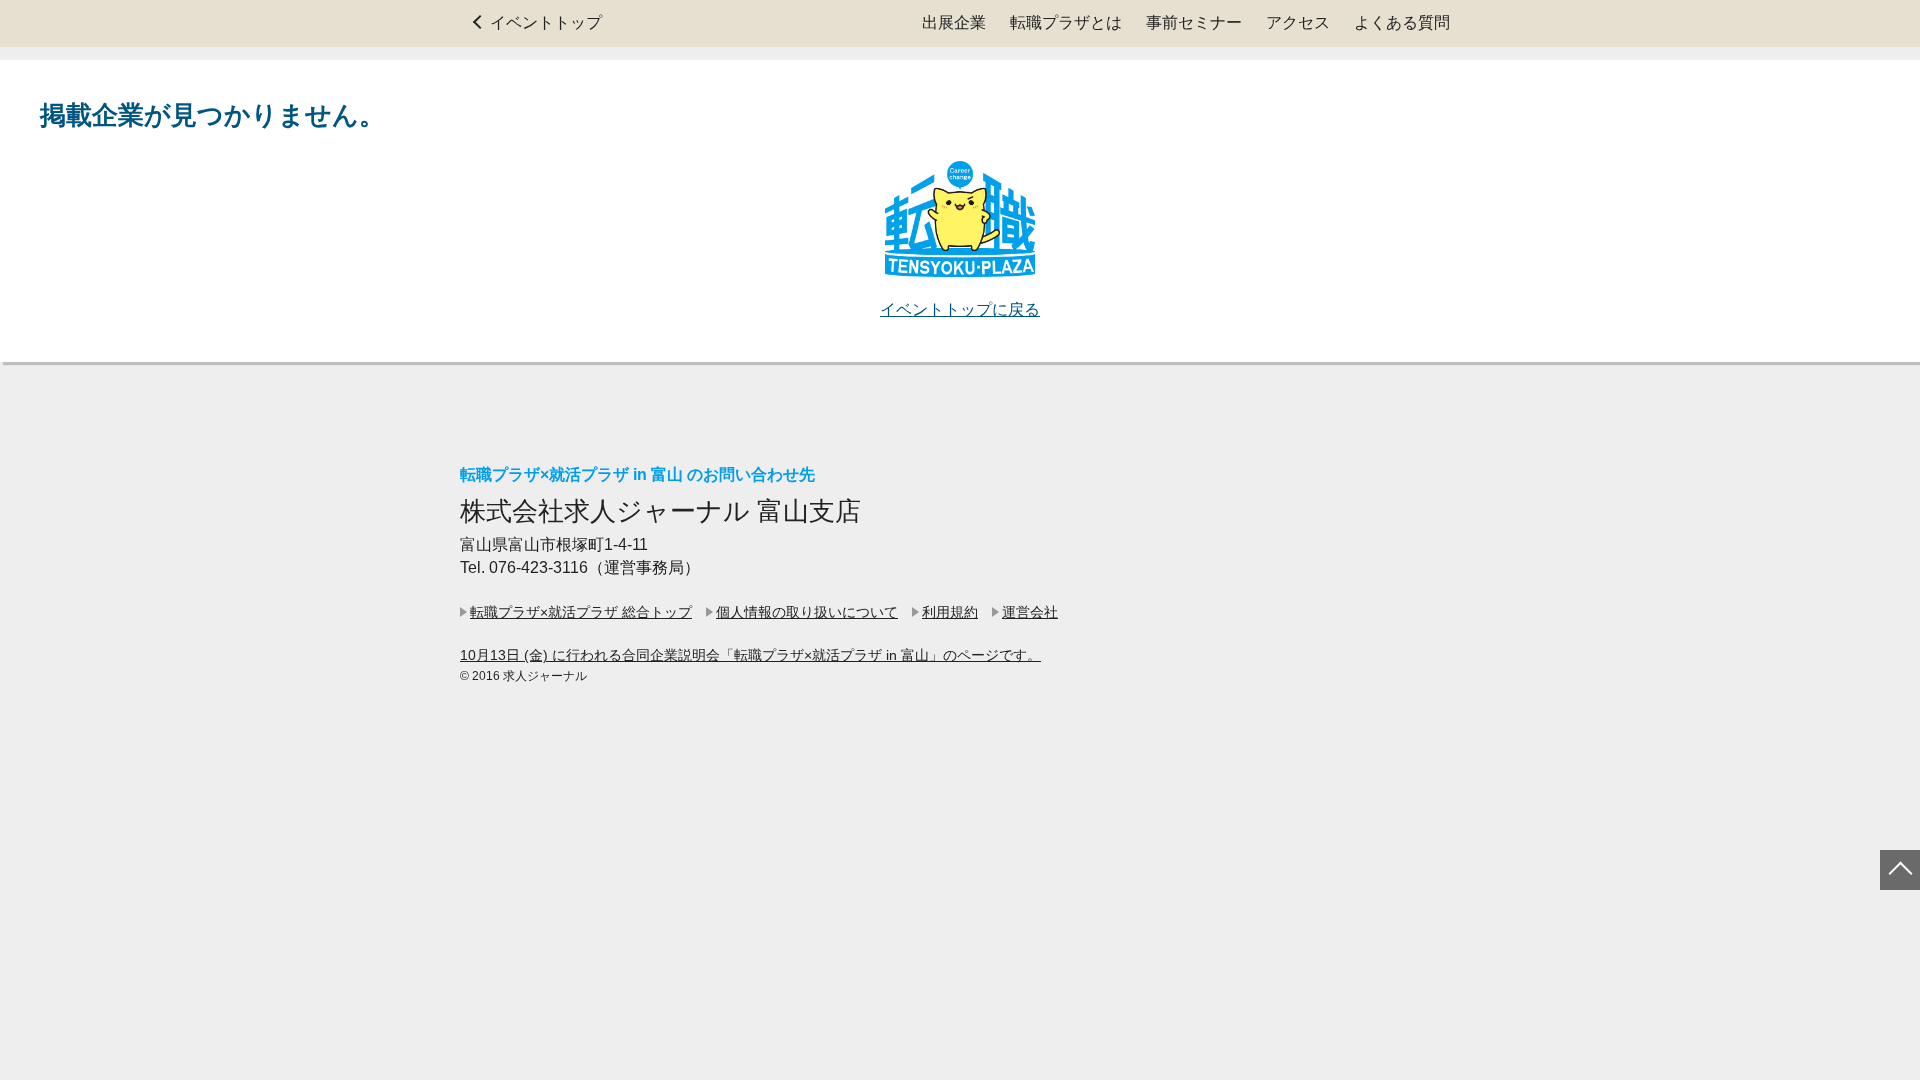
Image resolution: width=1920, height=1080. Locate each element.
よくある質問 (1402, 22)
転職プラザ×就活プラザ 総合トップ (581, 612)
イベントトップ (546, 22)
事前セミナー (1194, 22)
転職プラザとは (1066, 22)
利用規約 (950, 612)
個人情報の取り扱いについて (807, 612)
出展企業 (954, 22)
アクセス (1298, 22)
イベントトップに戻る (960, 309)
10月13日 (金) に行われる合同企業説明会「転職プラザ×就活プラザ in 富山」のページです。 (750, 655)
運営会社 (1030, 612)
